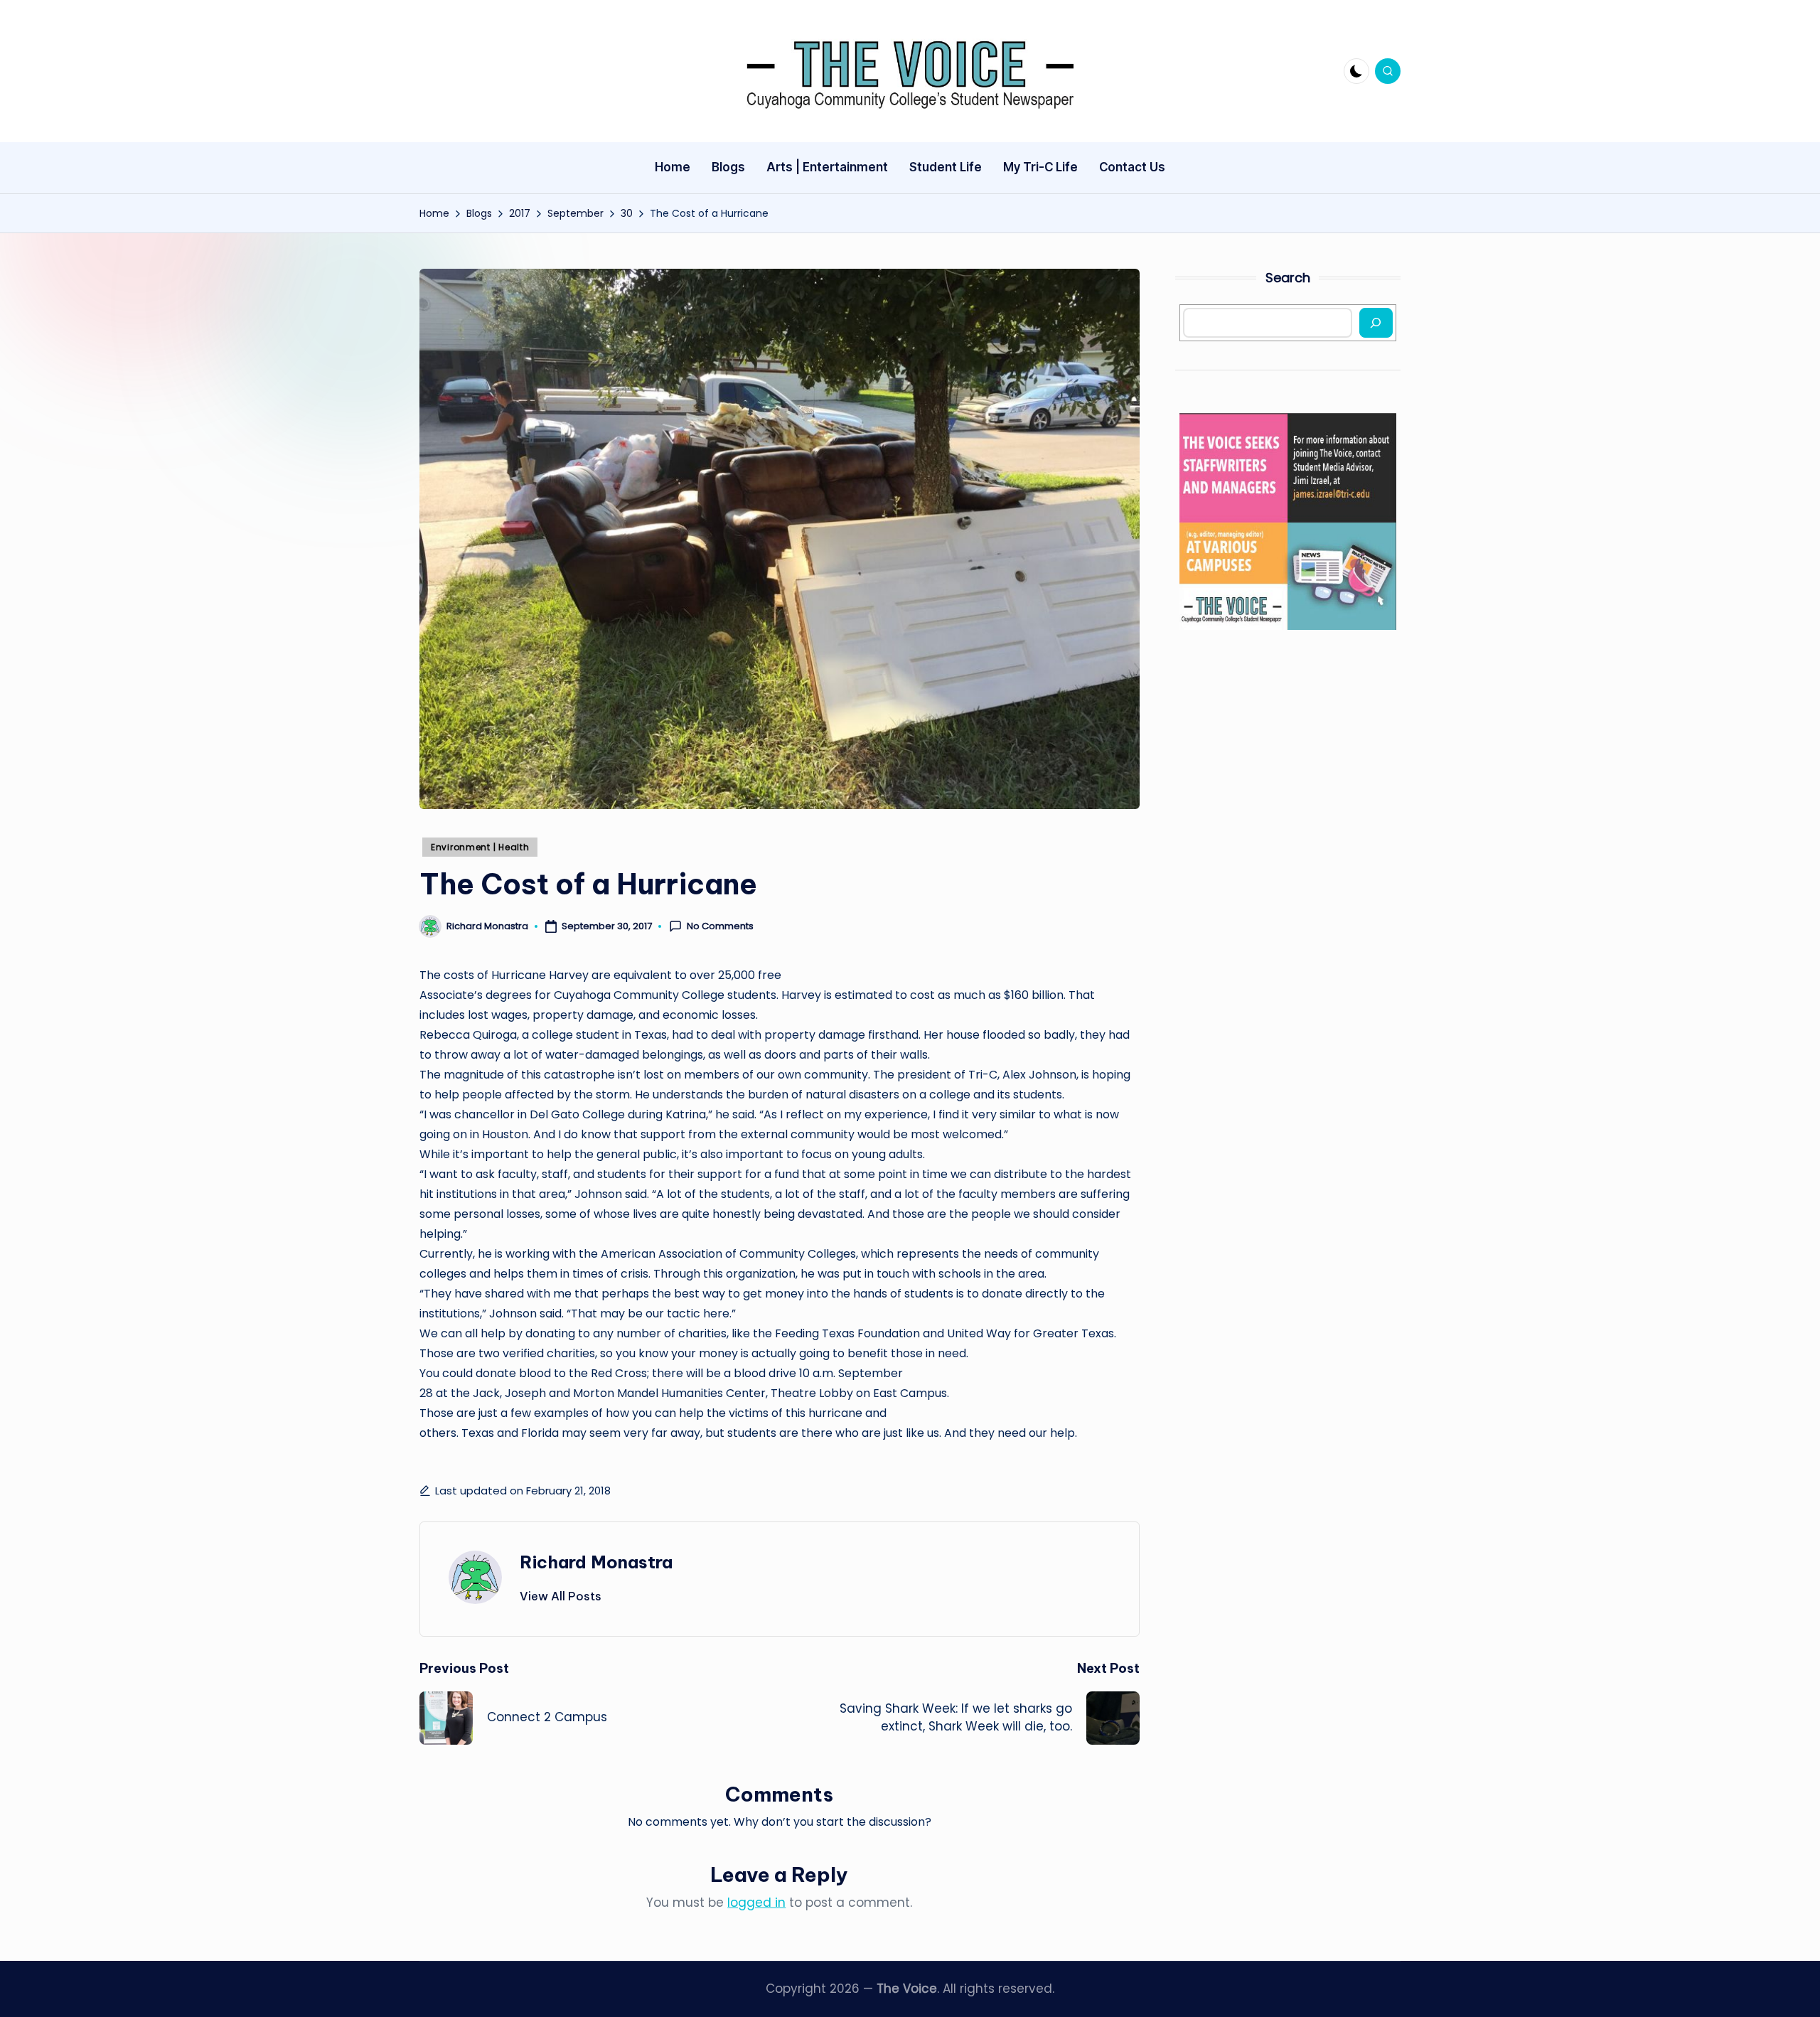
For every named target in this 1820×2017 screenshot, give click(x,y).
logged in (756, 1903)
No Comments (720, 926)
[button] (561, 1596)
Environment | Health (480, 847)
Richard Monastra (596, 1562)
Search (1288, 278)
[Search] (1376, 323)
